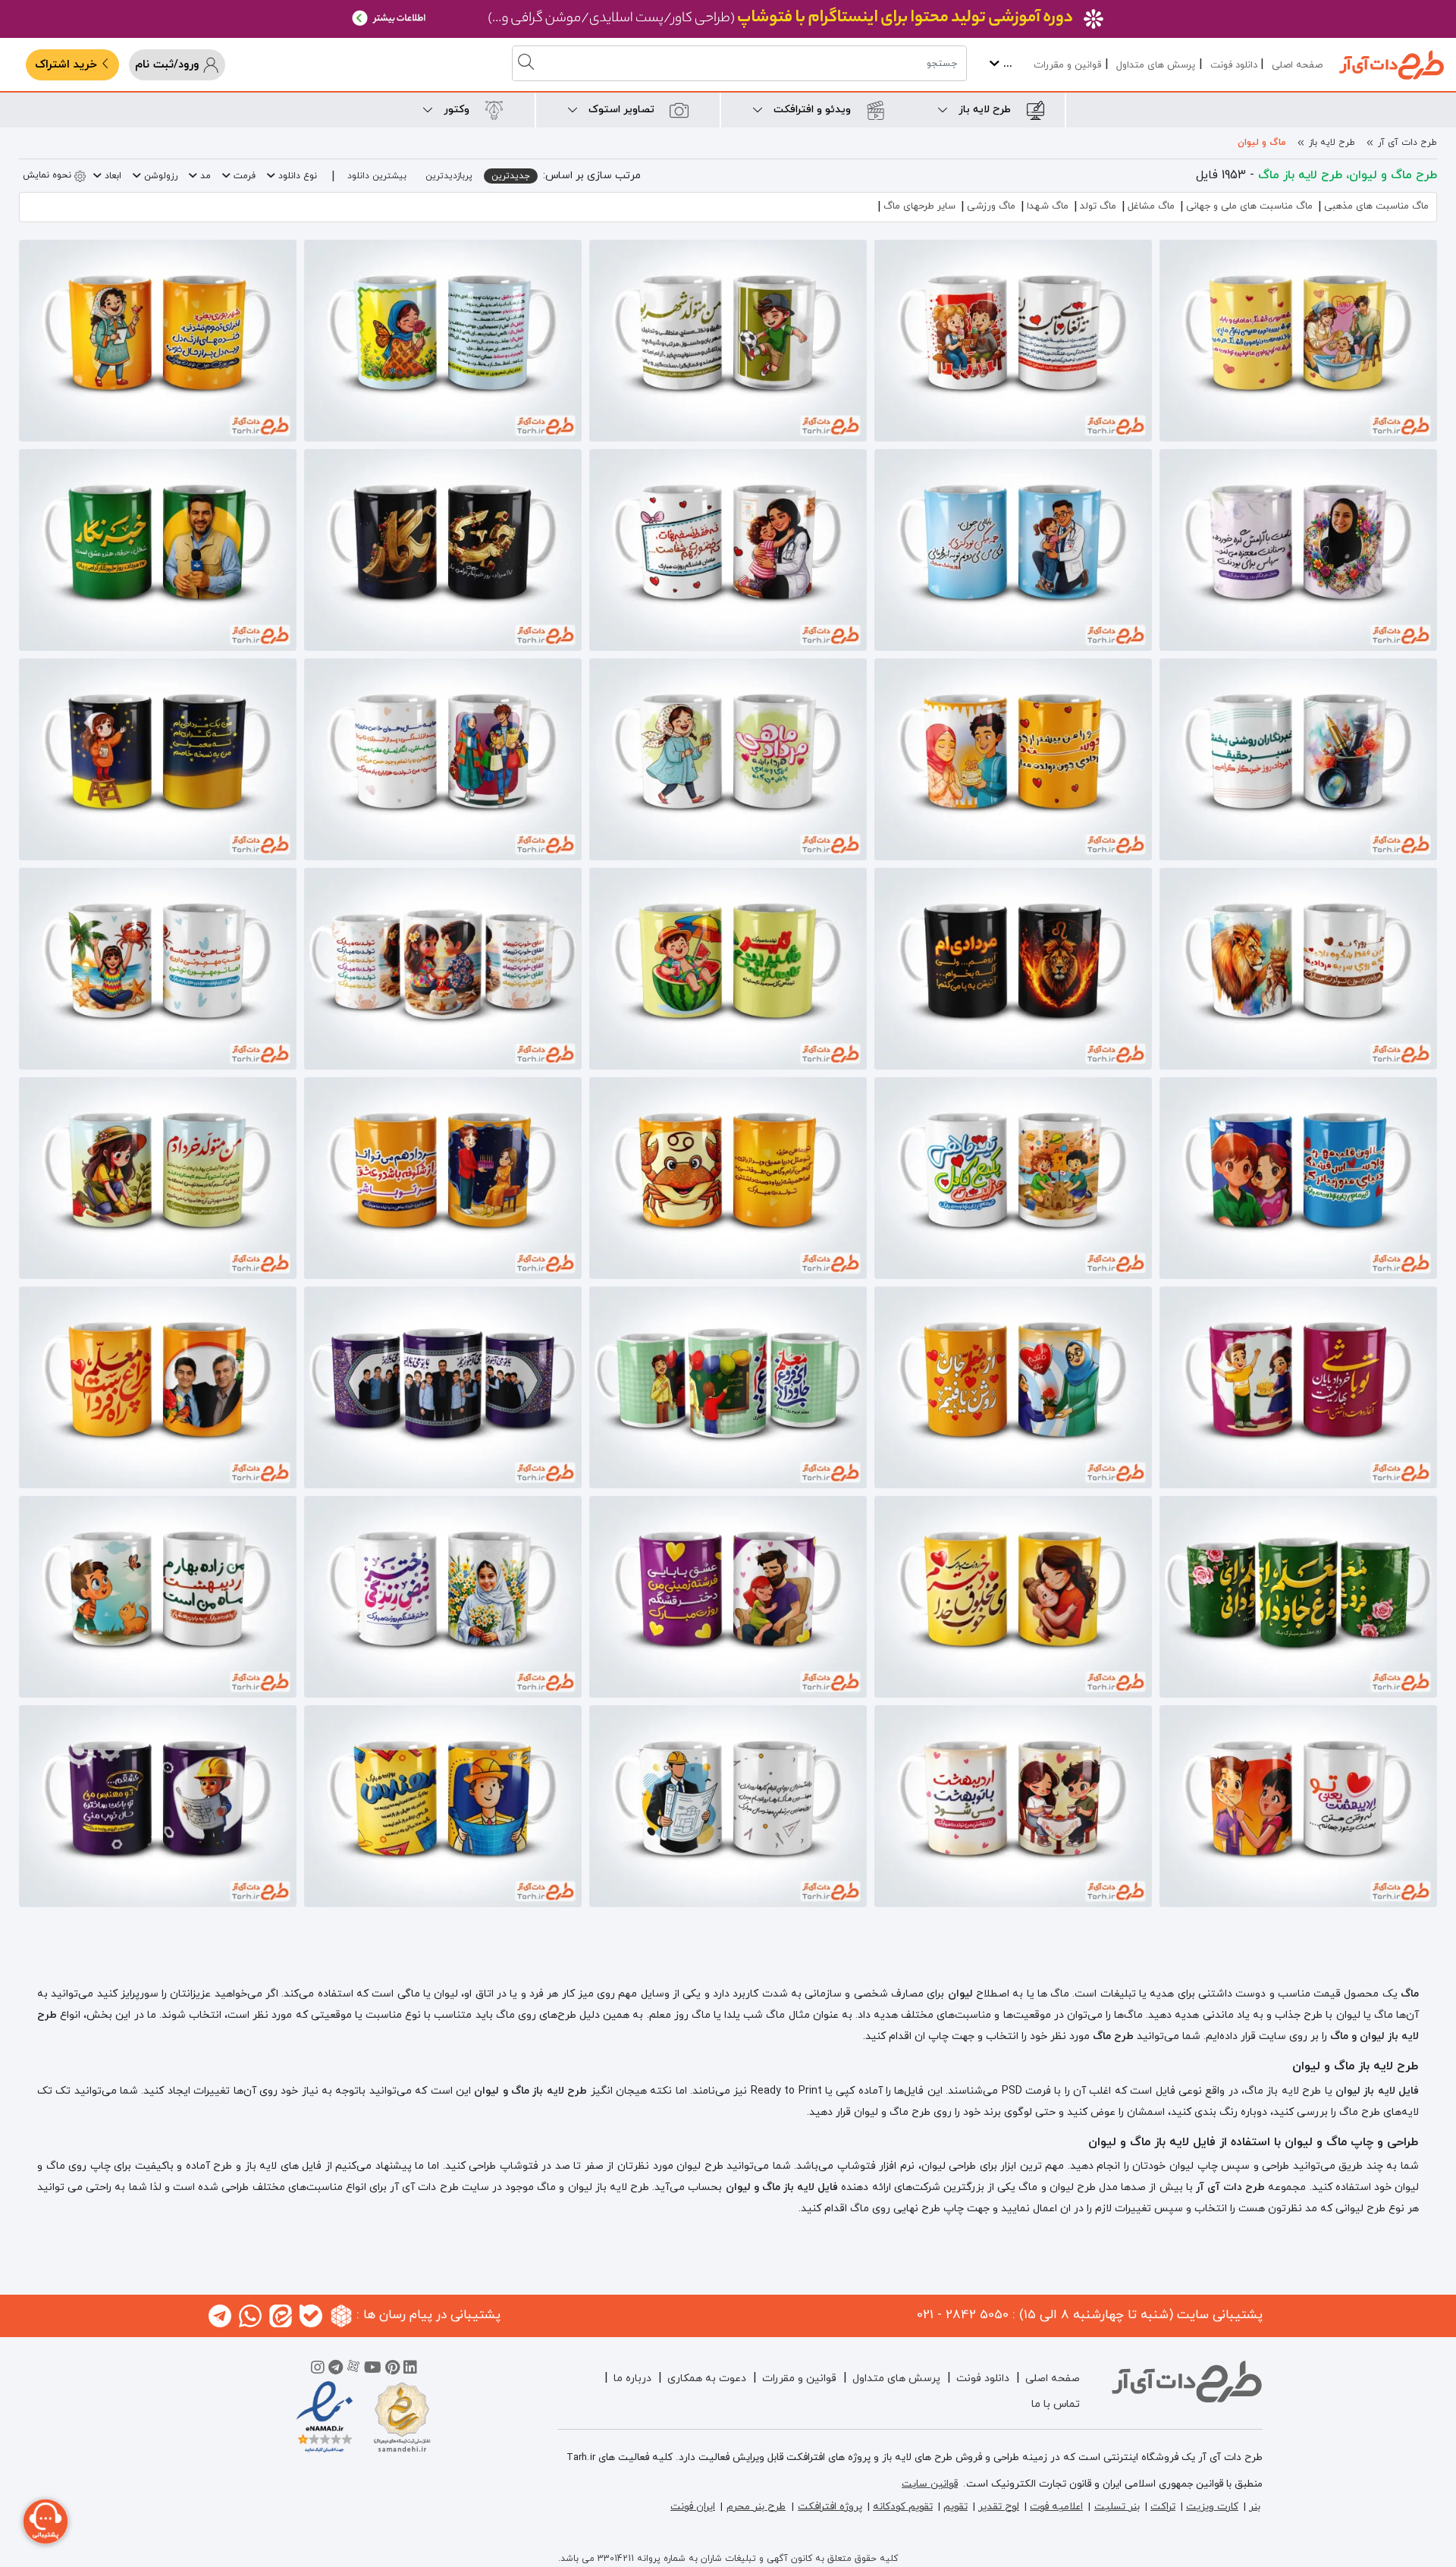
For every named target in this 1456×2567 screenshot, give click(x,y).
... (1006, 64)
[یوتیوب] (373, 2370)
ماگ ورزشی (991, 206)
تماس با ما (1056, 2404)
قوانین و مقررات (1067, 65)
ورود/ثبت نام (169, 65)
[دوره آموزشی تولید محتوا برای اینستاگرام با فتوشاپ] (728, 19)
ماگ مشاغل (1151, 206)
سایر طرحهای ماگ (919, 206)
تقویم (955, 2507)
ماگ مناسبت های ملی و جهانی (1249, 206)
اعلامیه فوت (1056, 2507)
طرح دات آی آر (1407, 143)
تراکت (1163, 2507)
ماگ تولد (1098, 206)
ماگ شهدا (1048, 206)
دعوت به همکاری (707, 2378)
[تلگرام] (336, 2370)
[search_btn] (528, 63)
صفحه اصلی (1297, 65)
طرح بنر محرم (756, 2507)
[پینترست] (392, 2370)
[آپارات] (353, 2370)
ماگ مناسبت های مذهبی (1376, 206)
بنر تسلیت (1117, 2507)
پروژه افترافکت (830, 2507)
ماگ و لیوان (1262, 143)
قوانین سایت (930, 2484)
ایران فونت (693, 2507)
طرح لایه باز (1332, 143)
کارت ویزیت (1212, 2507)
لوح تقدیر (999, 2507)
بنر (1255, 2507)
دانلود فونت (1234, 65)
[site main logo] (1392, 65)
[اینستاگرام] (318, 2370)
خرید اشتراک (68, 65)
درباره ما (632, 2378)
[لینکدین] (410, 2370)
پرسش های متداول (1156, 65)
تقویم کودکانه (903, 2507)
